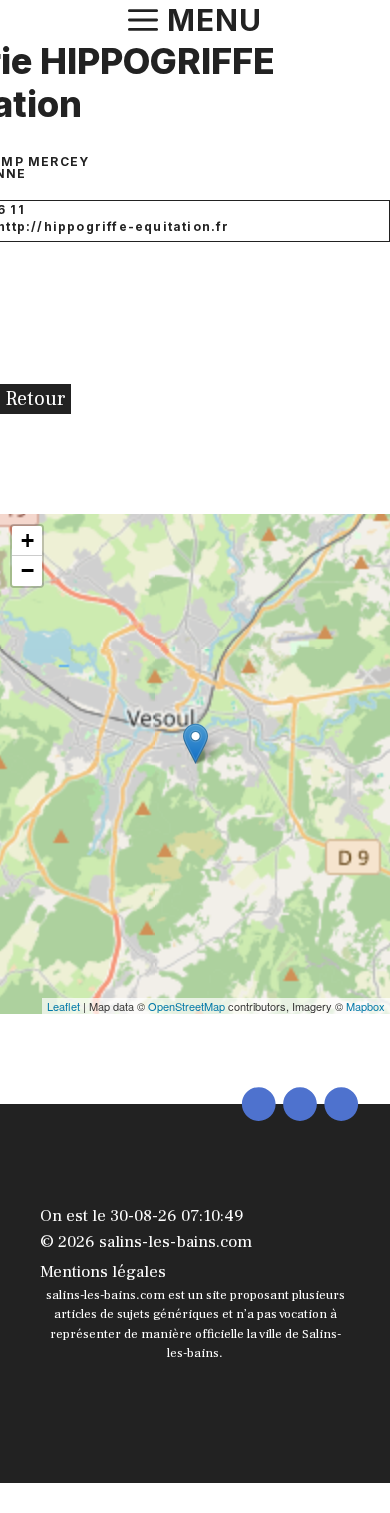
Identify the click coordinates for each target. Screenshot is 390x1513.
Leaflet (63, 1006)
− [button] (27, 570)
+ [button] (27, 540)
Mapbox (365, 1006)
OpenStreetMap (186, 1006)
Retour (35, 399)
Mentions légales (103, 1272)
